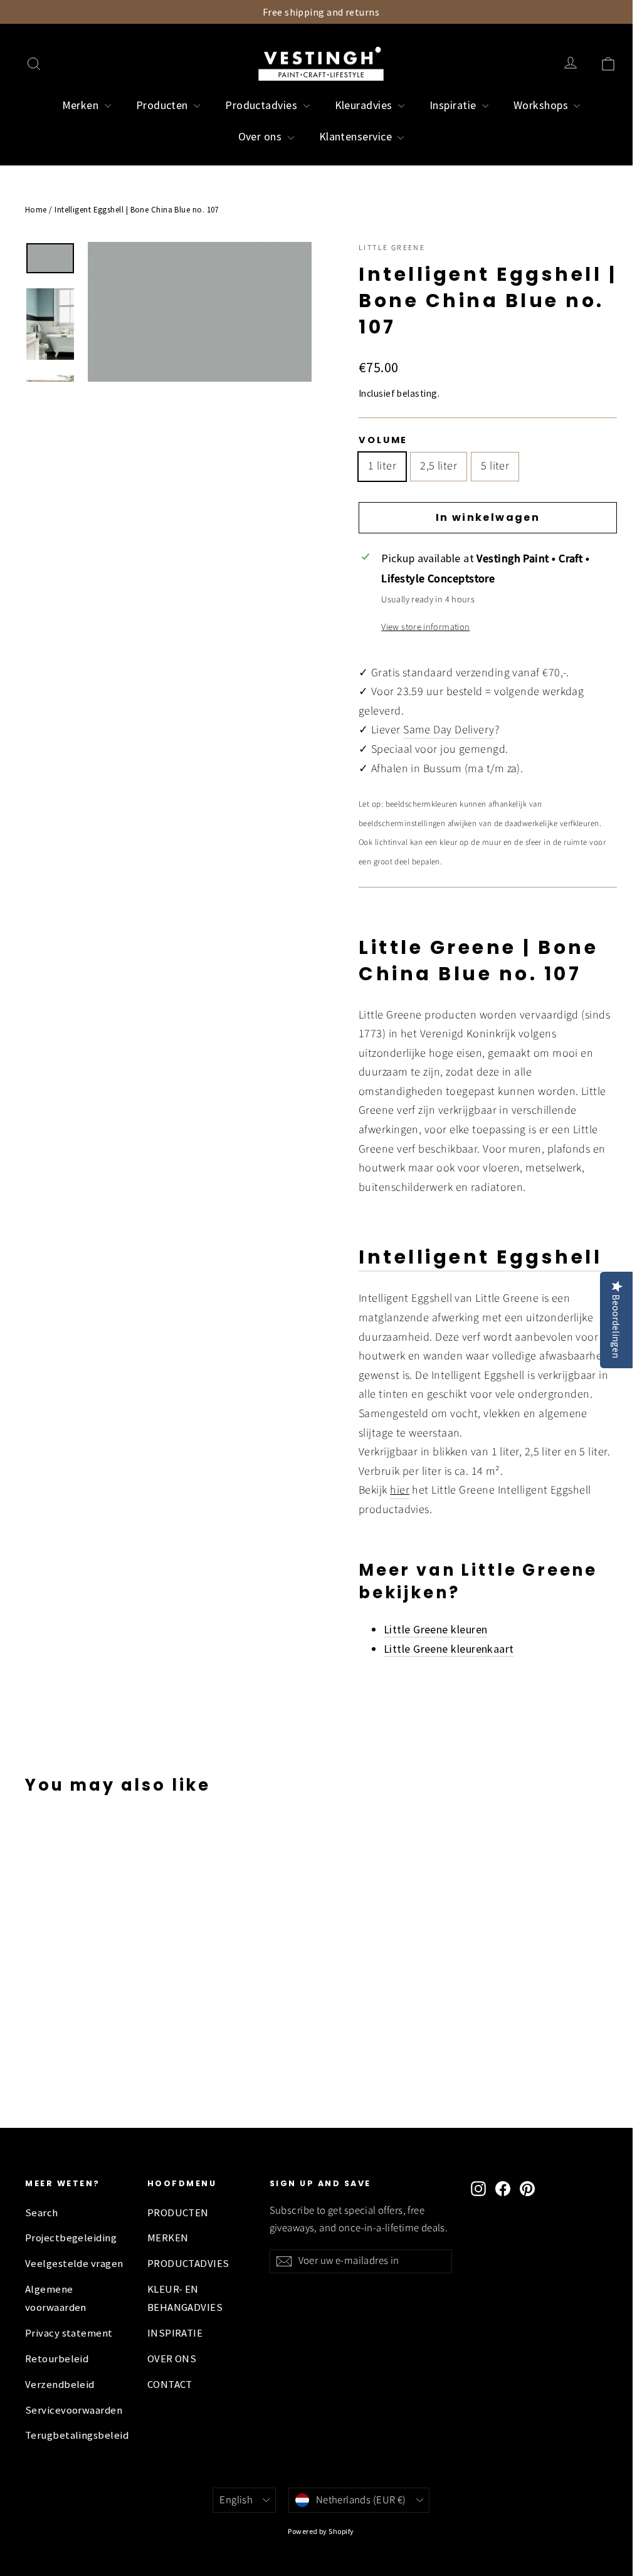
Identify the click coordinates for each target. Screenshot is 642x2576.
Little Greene (392, 248)
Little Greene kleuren (435, 1629)
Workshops (542, 105)
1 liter (382, 466)
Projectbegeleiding (71, 2238)
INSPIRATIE (175, 2333)
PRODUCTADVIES (188, 2264)
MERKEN (168, 2238)
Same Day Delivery (449, 730)
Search (42, 2213)
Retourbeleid (57, 2359)
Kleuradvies (365, 105)
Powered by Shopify (321, 2531)
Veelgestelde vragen (74, 2264)
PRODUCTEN (178, 2213)
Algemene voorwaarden (56, 2298)
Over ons (261, 136)
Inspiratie (454, 105)
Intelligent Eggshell (480, 1257)
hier (400, 1490)
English (236, 2500)
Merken (82, 105)
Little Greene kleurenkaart (449, 1649)
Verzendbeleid (60, 2385)
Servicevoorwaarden (74, 2410)
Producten (164, 105)
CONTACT (170, 2385)
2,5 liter (439, 466)
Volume (383, 440)
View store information (425, 627)
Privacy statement (69, 2333)
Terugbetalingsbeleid (77, 2435)
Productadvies (262, 105)
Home (36, 210)
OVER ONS (172, 2359)
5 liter (495, 466)
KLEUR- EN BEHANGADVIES (185, 2298)
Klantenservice (357, 136)
